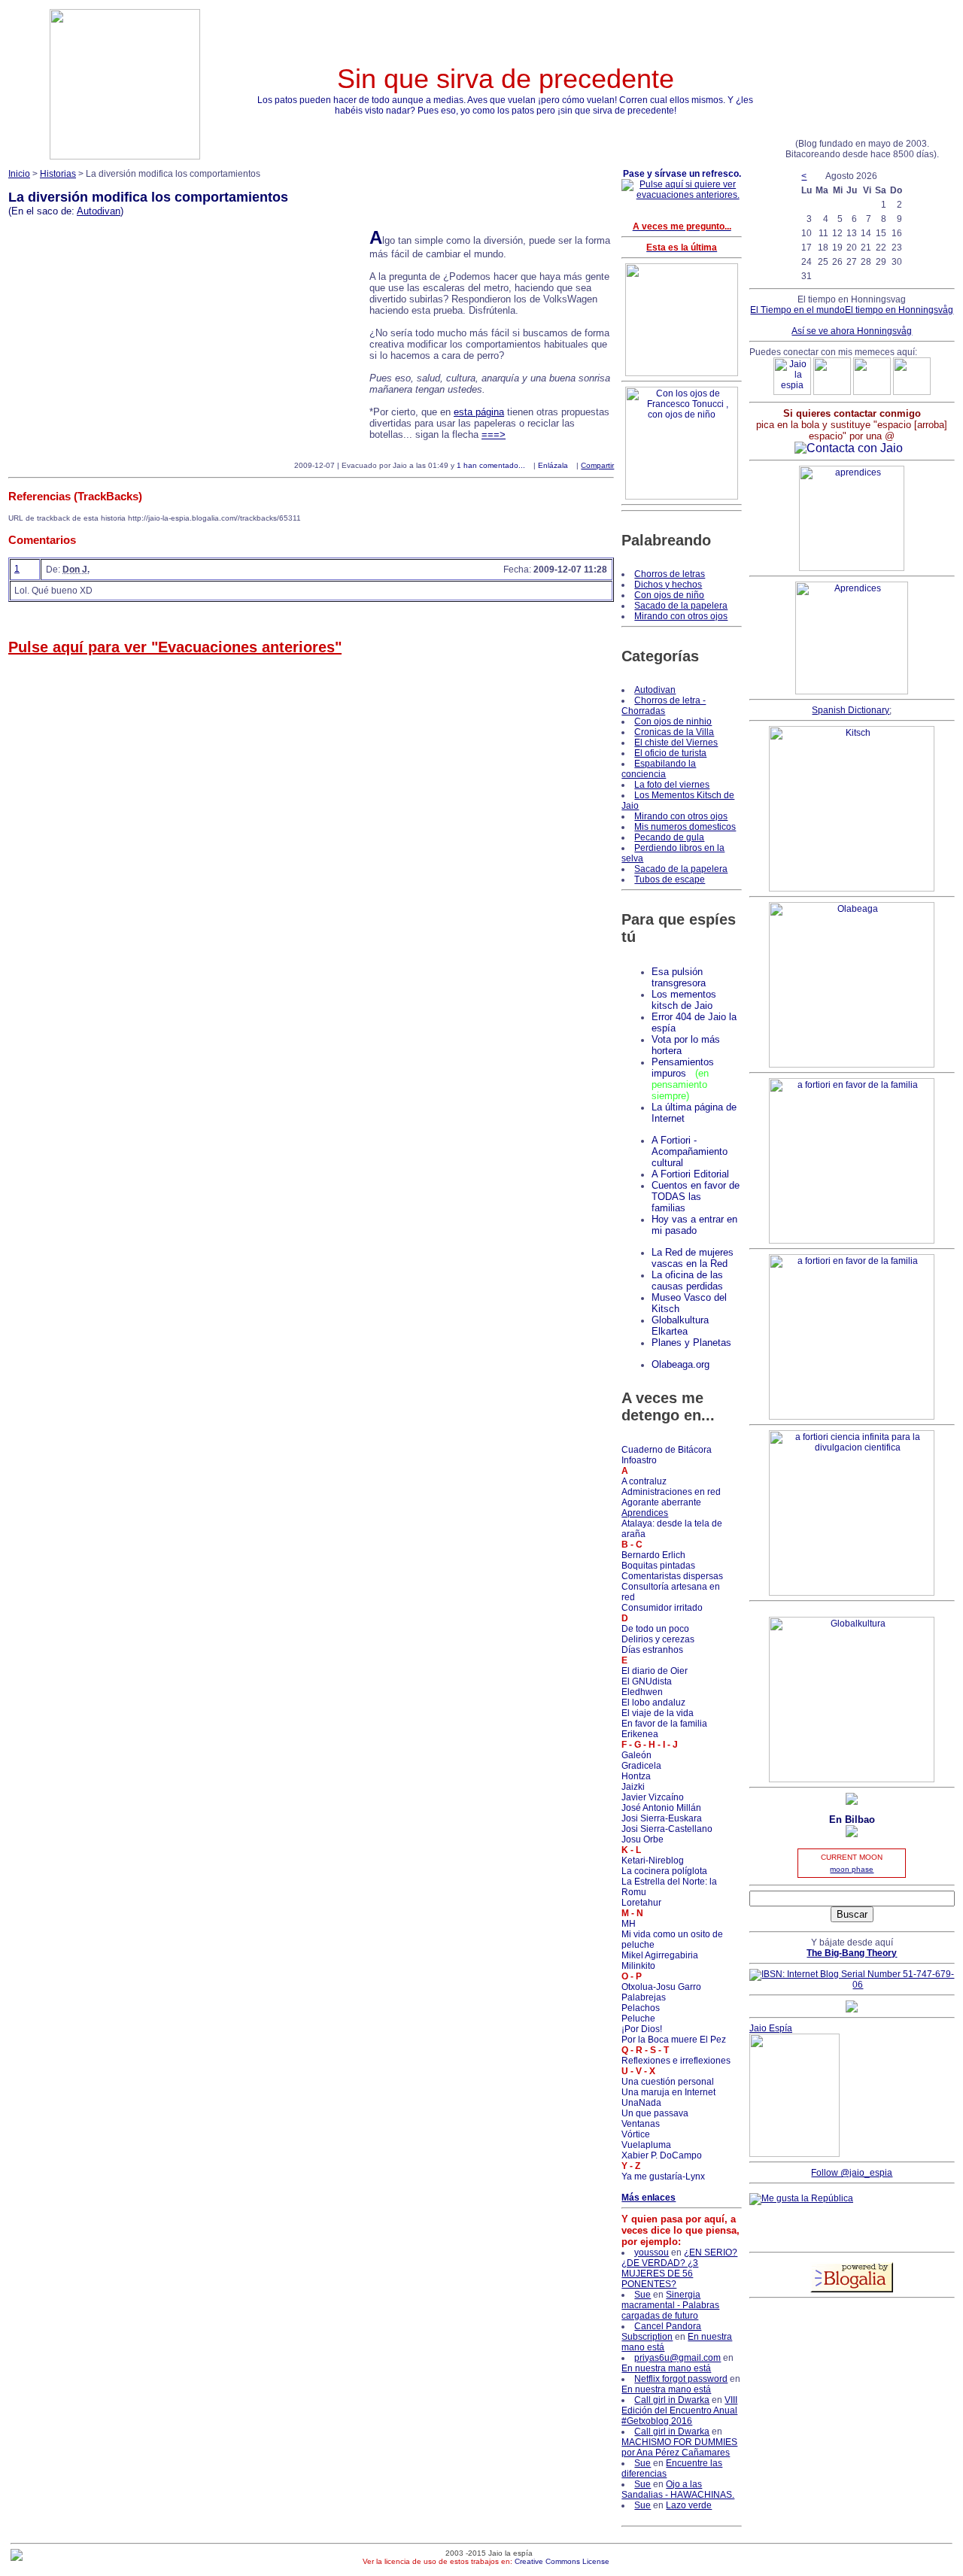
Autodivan (99, 211)
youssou (652, 2252)
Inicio (19, 174)
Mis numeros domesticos (685, 827)
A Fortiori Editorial (690, 1174)
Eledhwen (642, 1692)
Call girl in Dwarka (672, 2400)
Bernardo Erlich (653, 1555)
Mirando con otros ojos (681, 616)
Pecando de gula (669, 837)
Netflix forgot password (681, 2379)
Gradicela (641, 1766)
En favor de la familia (664, 1724)
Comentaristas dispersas (672, 1576)
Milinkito (638, 1966)
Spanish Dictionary (851, 710)
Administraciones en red (671, 1492)
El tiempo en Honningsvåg (899, 310)
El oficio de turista (670, 753)
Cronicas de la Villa (674, 732)
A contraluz (644, 1481)
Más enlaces (649, 2198)
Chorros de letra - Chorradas (664, 706)
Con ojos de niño (669, 595)
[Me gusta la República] (801, 2198)
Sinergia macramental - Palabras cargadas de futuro (670, 2305)
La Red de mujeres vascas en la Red (693, 1258)
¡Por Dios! (642, 2029)
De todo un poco (655, 1629)
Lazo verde (689, 2505)
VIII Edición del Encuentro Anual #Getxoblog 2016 (679, 2410)
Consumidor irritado (662, 1608)
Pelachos (641, 2008)
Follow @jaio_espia (852, 2173)
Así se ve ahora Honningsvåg (852, 331)
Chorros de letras (670, 574)
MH (629, 1924)
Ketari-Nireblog (653, 1861)
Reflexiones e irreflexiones (676, 2061)
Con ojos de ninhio (673, 721)
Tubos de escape (670, 879)
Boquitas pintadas (658, 1566)
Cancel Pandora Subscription (661, 2331)
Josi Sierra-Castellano (667, 1829)
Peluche (638, 2019)
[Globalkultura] (852, 1779)
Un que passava (655, 2113)
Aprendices (645, 1513)
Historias (58, 174)
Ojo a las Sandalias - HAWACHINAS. (678, 2489)
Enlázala (553, 465)
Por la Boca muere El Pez (674, 2040)
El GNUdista (647, 1681)
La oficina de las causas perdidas (687, 1280)
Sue (643, 2295)
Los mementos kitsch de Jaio (684, 1000)
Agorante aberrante (661, 1502)
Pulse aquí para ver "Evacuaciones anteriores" (175, 647)
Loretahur (641, 1903)
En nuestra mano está (666, 2368)
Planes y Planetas (691, 1343)
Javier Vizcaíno (653, 1797)
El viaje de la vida (658, 1713)
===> (494, 434)
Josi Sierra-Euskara (662, 1818)
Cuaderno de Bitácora (667, 1450)
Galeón (636, 1755)
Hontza (636, 1776)
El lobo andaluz (653, 1703)
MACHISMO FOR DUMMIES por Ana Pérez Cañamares (679, 2447)
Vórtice (636, 2134)
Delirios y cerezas (658, 1639)
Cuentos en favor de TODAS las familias (696, 1197)
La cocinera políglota (664, 1871)
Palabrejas (644, 1997)
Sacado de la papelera (681, 606)
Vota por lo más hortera (686, 1045)
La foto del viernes (672, 785)
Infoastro (639, 1460)
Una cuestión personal (668, 2082)
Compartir (597, 465)
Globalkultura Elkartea (680, 1326)
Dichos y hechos (668, 585)
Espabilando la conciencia (659, 769)
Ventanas (641, 2124)
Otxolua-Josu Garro (661, 1987)
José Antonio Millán (661, 1808)
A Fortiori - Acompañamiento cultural (690, 1151)
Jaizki (633, 1787)
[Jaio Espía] (794, 2154)
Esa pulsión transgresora (679, 977)
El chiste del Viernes (676, 743)
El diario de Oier (655, 1671)
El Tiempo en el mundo (797, 310)
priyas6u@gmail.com (677, 2358)
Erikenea (640, 1734)
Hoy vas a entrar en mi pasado (694, 1225)
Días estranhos (652, 1650)
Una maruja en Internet (668, 2092)
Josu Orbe (643, 1839)
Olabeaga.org (680, 1364)
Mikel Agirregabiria (660, 1955)
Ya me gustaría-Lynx (663, 2177)
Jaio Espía (771, 2028)
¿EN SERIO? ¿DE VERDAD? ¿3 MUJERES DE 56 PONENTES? (679, 2268)
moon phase (852, 1869)
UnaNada (641, 2103)
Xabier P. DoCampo (662, 2155)
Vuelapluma (646, 2145)
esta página (479, 412)
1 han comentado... (491, 465)
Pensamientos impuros (683, 1068)
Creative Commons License (562, 2561)
